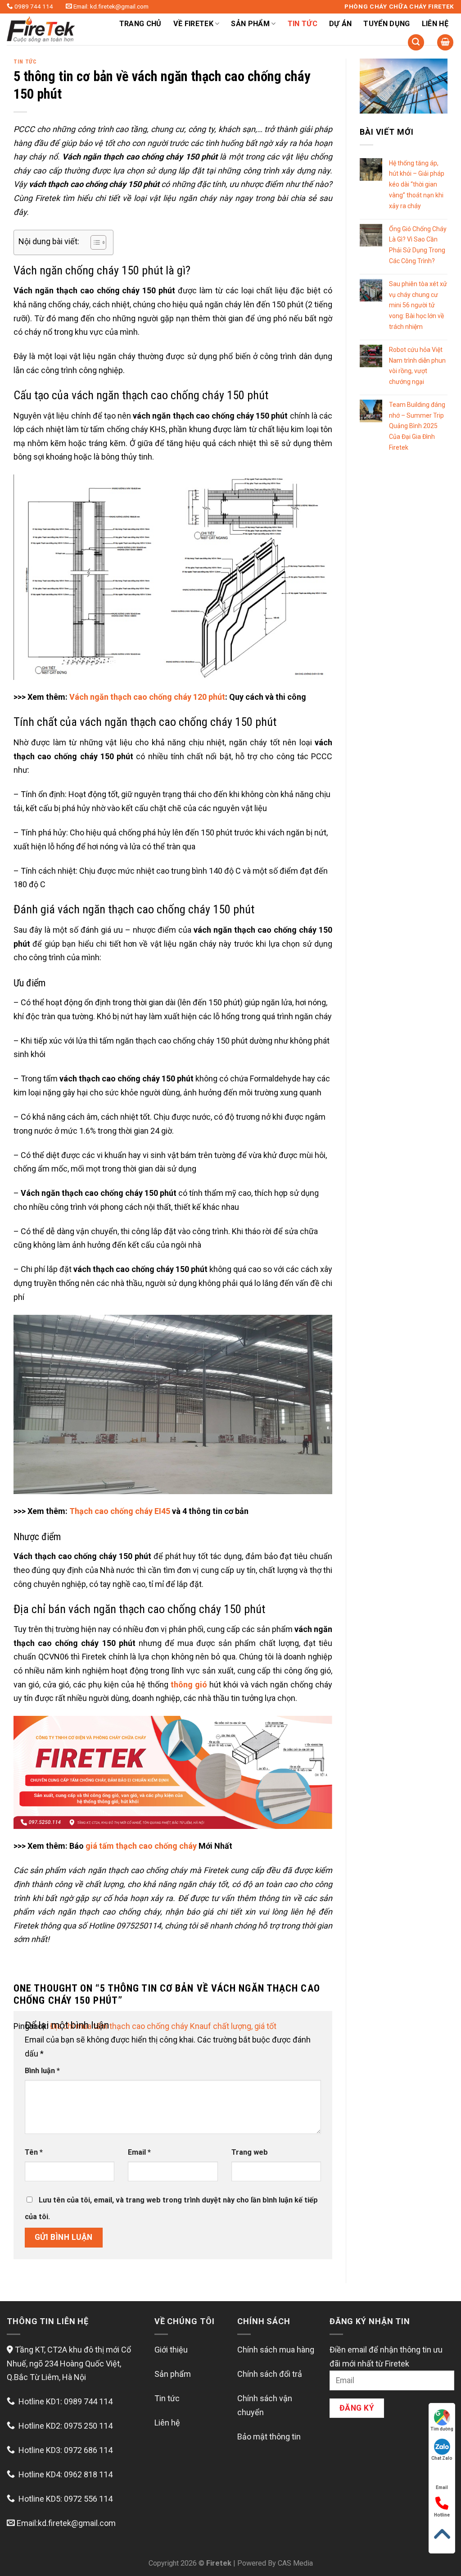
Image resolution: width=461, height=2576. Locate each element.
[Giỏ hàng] (445, 43)
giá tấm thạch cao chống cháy (141, 1846)
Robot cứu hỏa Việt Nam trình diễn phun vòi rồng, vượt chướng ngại (417, 366)
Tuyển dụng (386, 24)
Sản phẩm (173, 2374)
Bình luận (42, 2071)
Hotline (442, 2515)
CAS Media (295, 2563)
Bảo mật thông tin (269, 2437)
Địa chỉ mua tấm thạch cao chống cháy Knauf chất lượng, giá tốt (163, 2026)
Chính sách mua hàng (276, 2350)
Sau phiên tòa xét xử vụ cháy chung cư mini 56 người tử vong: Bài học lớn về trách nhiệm (418, 305)
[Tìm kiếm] (416, 43)
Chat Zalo (442, 2458)
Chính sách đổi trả (270, 2374)
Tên (34, 2152)
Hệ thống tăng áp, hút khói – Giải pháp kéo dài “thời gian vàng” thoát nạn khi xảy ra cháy (417, 185)
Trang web (250, 2152)
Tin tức (303, 24)
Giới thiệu (171, 2350)
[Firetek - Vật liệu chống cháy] (52, 29)
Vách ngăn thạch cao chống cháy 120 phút (147, 697)
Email (139, 2152)
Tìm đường (442, 2429)
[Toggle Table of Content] (94, 242)
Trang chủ (140, 24)
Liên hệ (435, 24)
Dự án (341, 24)
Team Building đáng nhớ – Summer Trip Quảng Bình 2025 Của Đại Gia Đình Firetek (417, 426)
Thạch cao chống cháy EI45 (120, 1511)
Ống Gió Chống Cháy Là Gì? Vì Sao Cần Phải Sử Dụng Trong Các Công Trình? (418, 245)
